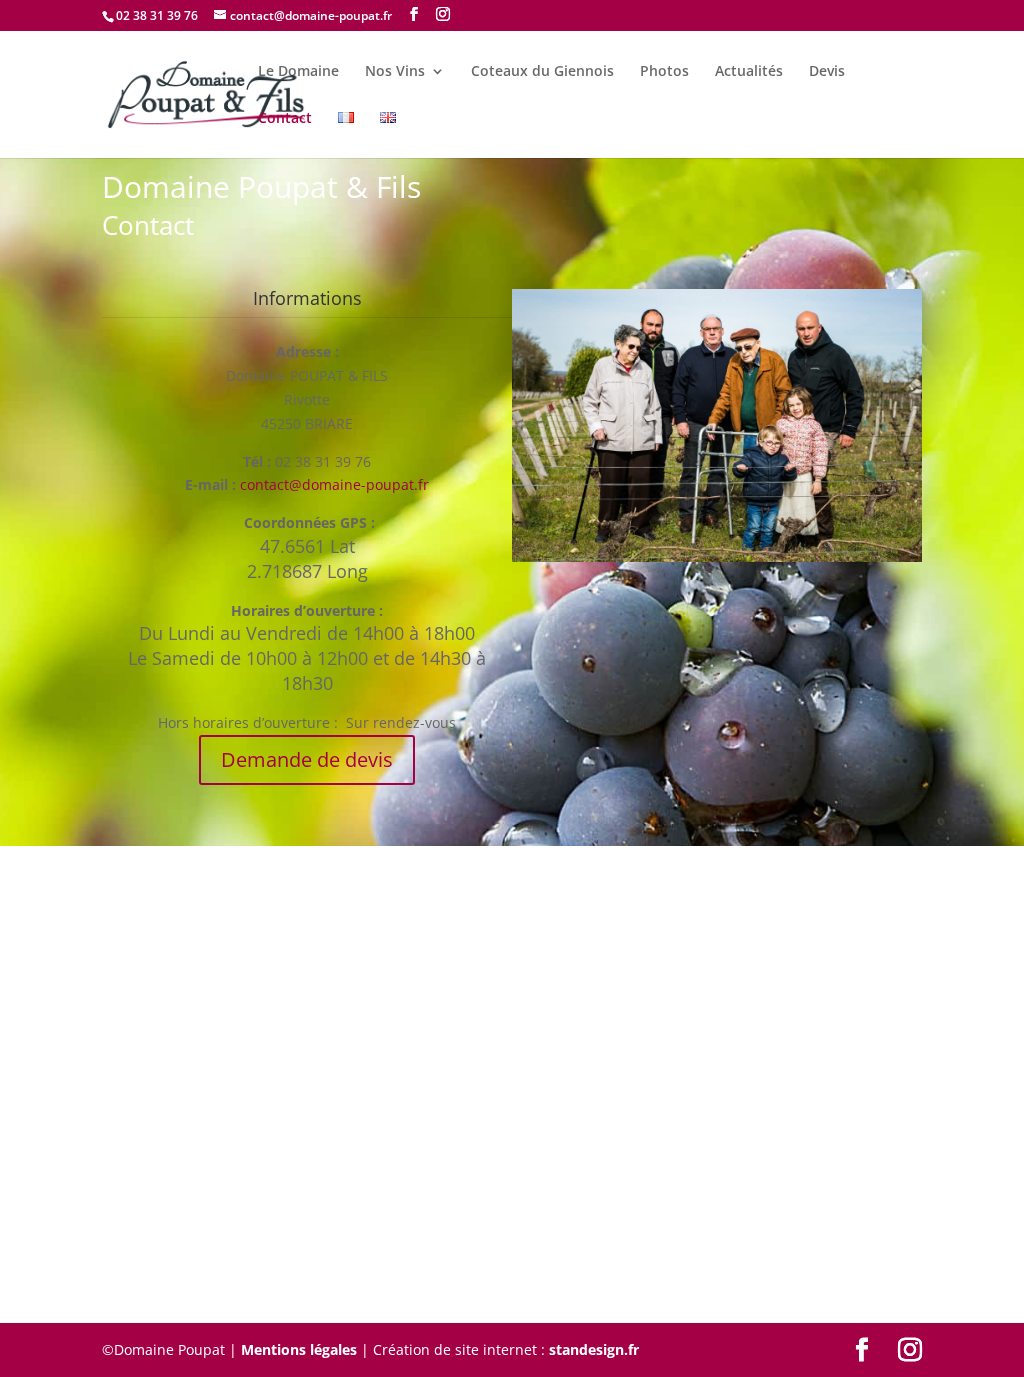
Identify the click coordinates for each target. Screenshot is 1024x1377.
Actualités (749, 72)
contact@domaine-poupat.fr (334, 484)
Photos (664, 72)
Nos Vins (395, 72)
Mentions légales (299, 1349)
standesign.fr (594, 1349)
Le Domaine (298, 72)
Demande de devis (307, 759)
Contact (285, 119)
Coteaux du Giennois (542, 72)
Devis (827, 72)
